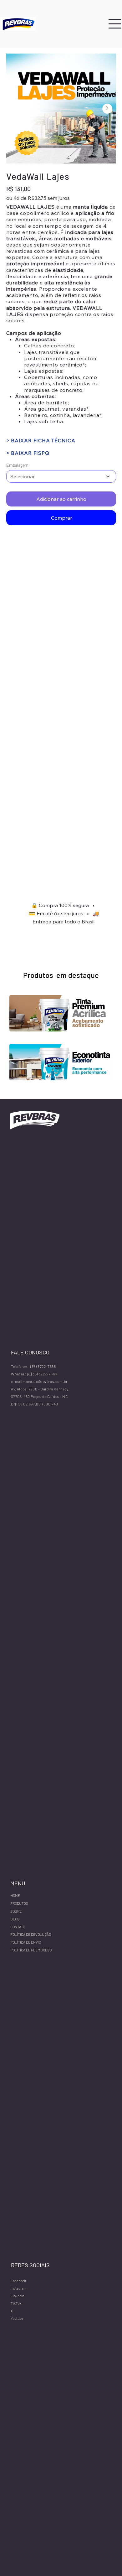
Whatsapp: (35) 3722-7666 (34, 1374)
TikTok (16, 2303)
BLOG (15, 1919)
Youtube (17, 2318)
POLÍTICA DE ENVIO (26, 1942)
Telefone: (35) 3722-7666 (33, 1366)
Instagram (19, 2288)
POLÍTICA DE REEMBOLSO (31, 1950)
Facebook (18, 2281)
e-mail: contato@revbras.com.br (39, 1381)
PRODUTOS (19, 1903)
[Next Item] (107, 109)
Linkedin (17, 2296)
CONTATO (18, 1927)
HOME (15, 1895)
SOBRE (16, 1911)
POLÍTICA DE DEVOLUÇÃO (31, 1934)
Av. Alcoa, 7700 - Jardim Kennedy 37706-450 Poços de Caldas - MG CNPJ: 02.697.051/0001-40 (40, 1396)
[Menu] (115, 24)
